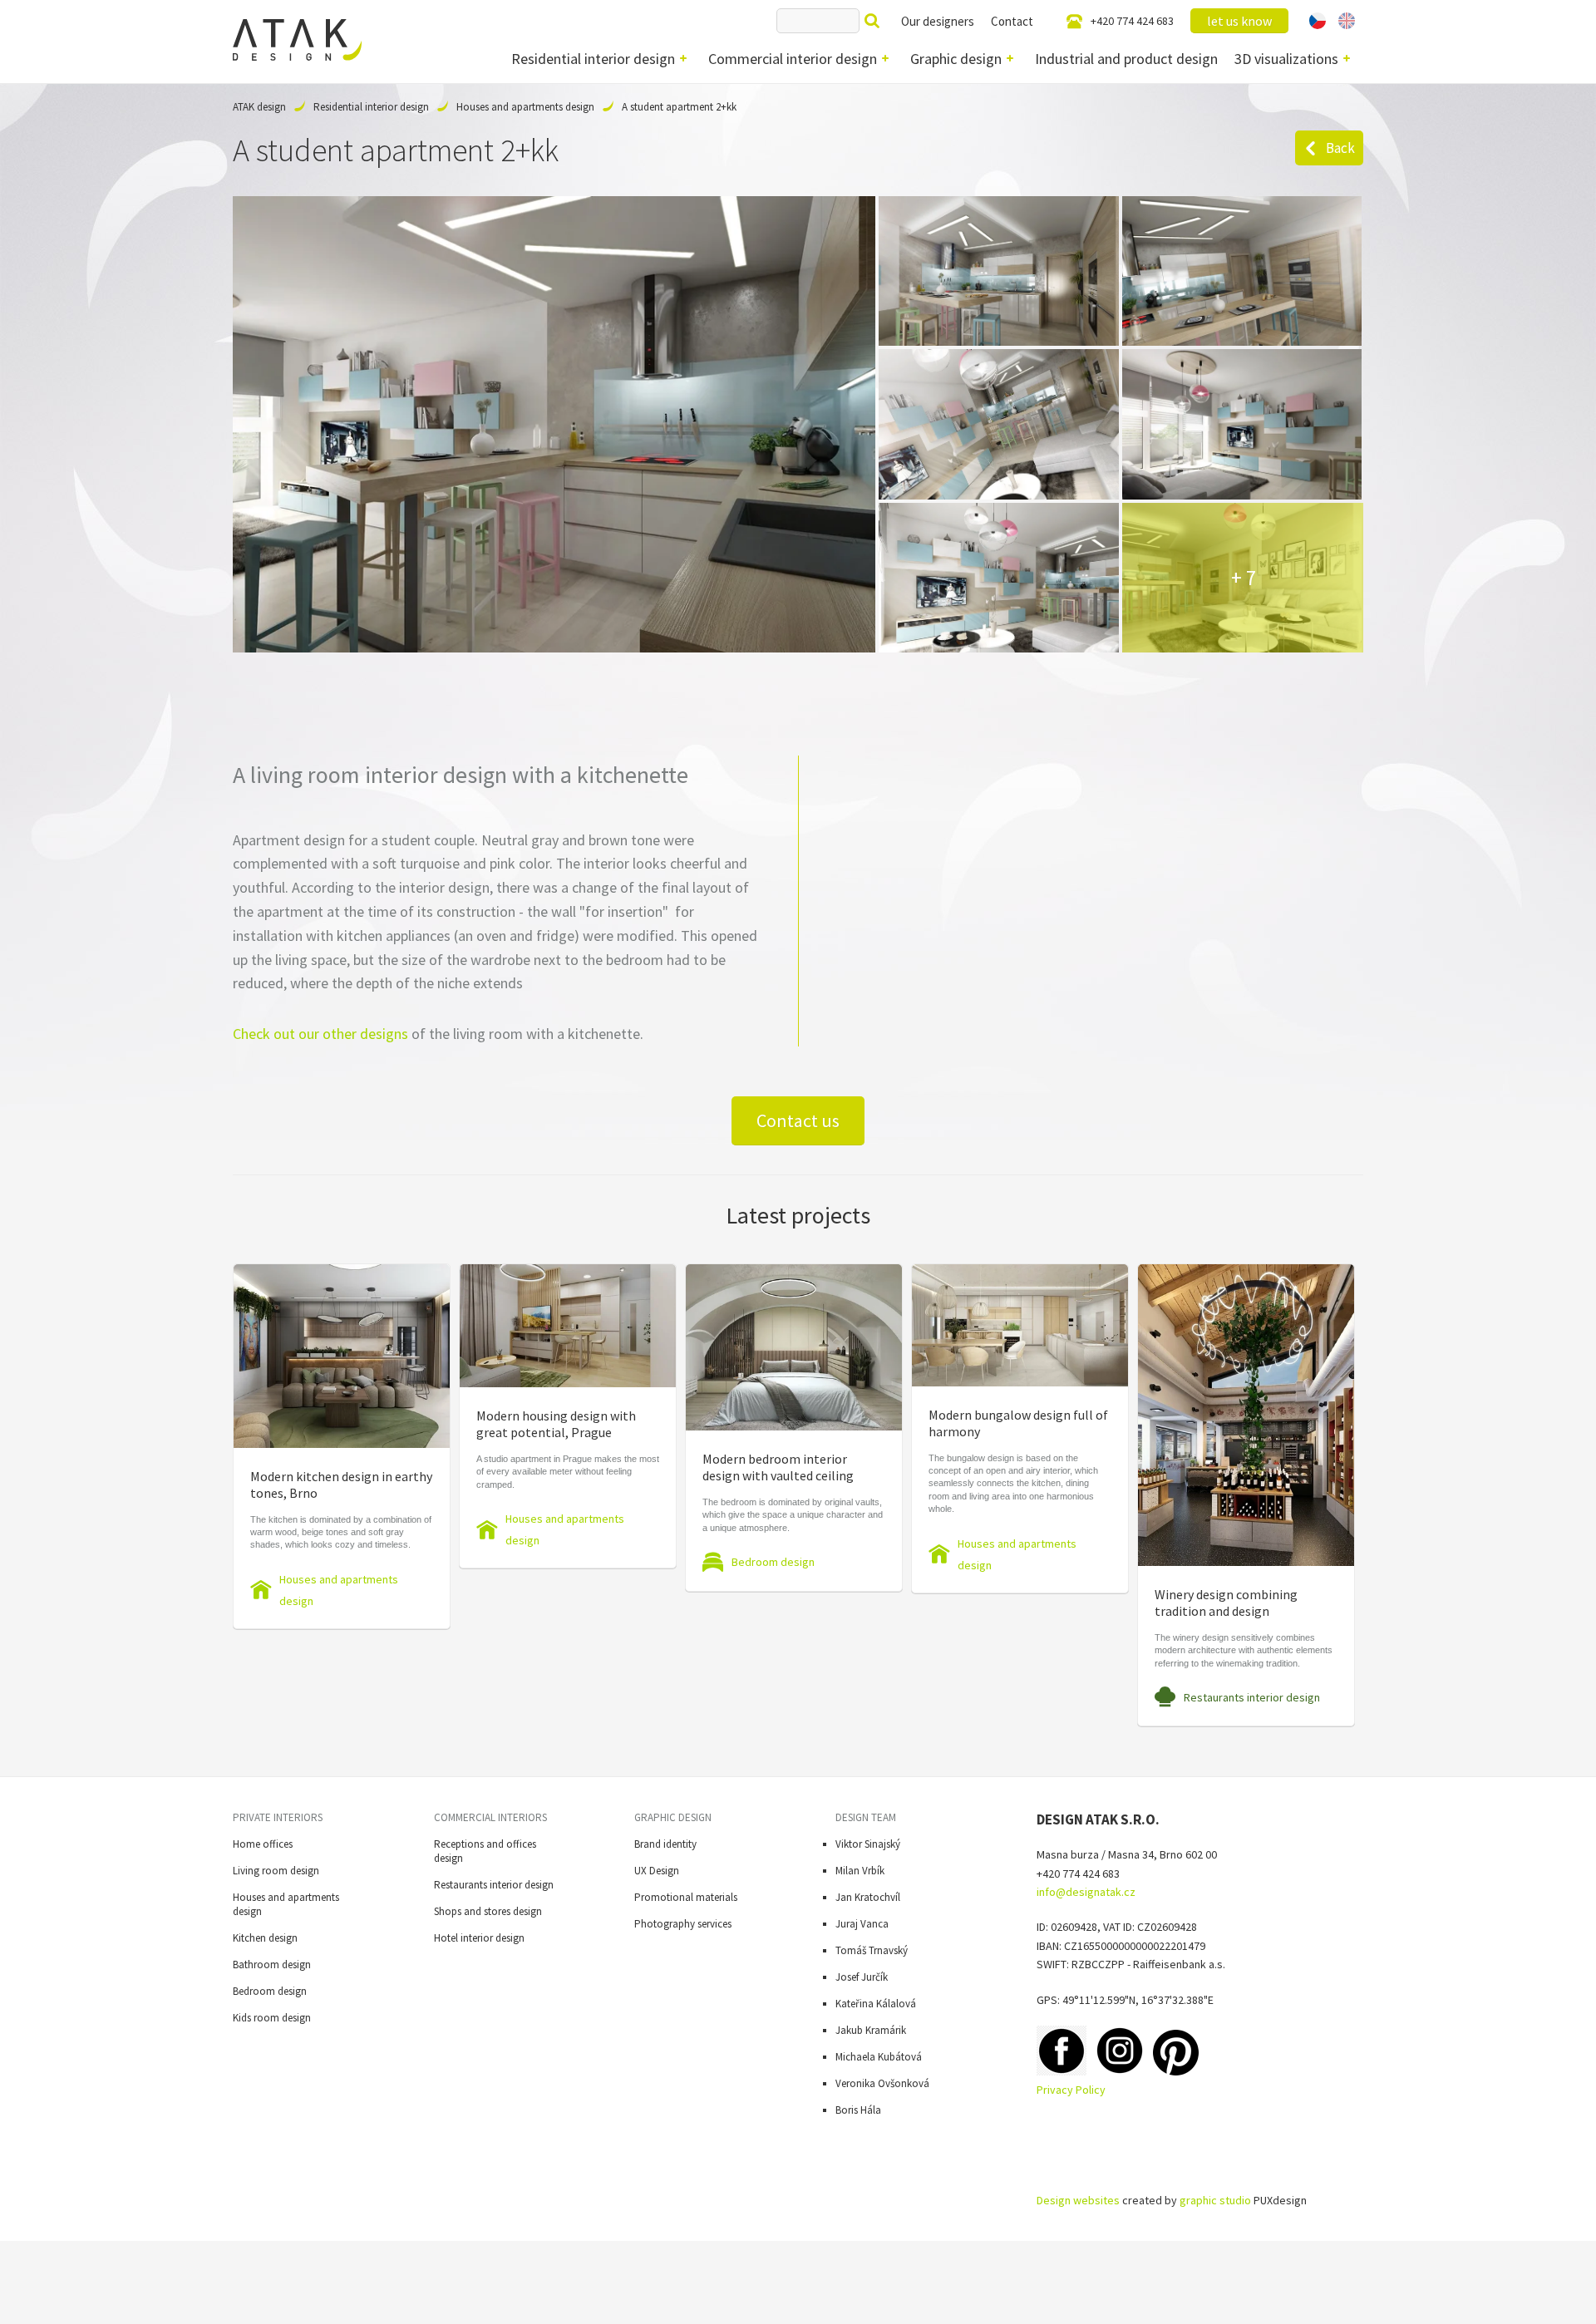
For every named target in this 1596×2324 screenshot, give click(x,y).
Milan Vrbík (860, 1871)
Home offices (263, 1844)
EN (1347, 21)
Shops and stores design (488, 1911)
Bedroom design (773, 1562)
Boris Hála (858, 2110)
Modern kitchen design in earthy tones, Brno (341, 1485)
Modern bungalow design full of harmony (1018, 1423)
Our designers (938, 21)
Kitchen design (265, 1938)
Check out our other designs (320, 1034)
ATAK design (259, 107)
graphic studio (1215, 2200)
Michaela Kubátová (879, 2057)
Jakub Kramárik (871, 2030)
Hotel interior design (479, 1938)
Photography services (683, 1924)
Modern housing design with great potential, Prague (556, 1424)
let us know (1239, 21)
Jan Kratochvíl (868, 1897)
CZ (1318, 21)
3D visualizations (1286, 59)
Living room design (276, 1871)
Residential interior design (593, 59)
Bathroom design (272, 1965)
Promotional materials (686, 1897)
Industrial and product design (1126, 59)
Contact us (798, 1120)
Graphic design (956, 59)
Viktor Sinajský (868, 1844)
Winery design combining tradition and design (1226, 1603)
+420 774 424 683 (1132, 21)
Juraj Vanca (862, 1924)
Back (1340, 148)
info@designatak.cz (1086, 1892)
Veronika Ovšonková (882, 2083)
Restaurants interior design (1252, 1697)
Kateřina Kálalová (876, 2004)
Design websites (1078, 2200)
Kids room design (272, 2018)
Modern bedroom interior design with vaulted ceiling (778, 1467)
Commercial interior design (793, 59)
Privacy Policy (1071, 2090)
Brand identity (665, 1844)
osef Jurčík (864, 1977)
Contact (1012, 21)
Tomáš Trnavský (872, 1950)
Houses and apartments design (525, 107)
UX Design (657, 1871)
